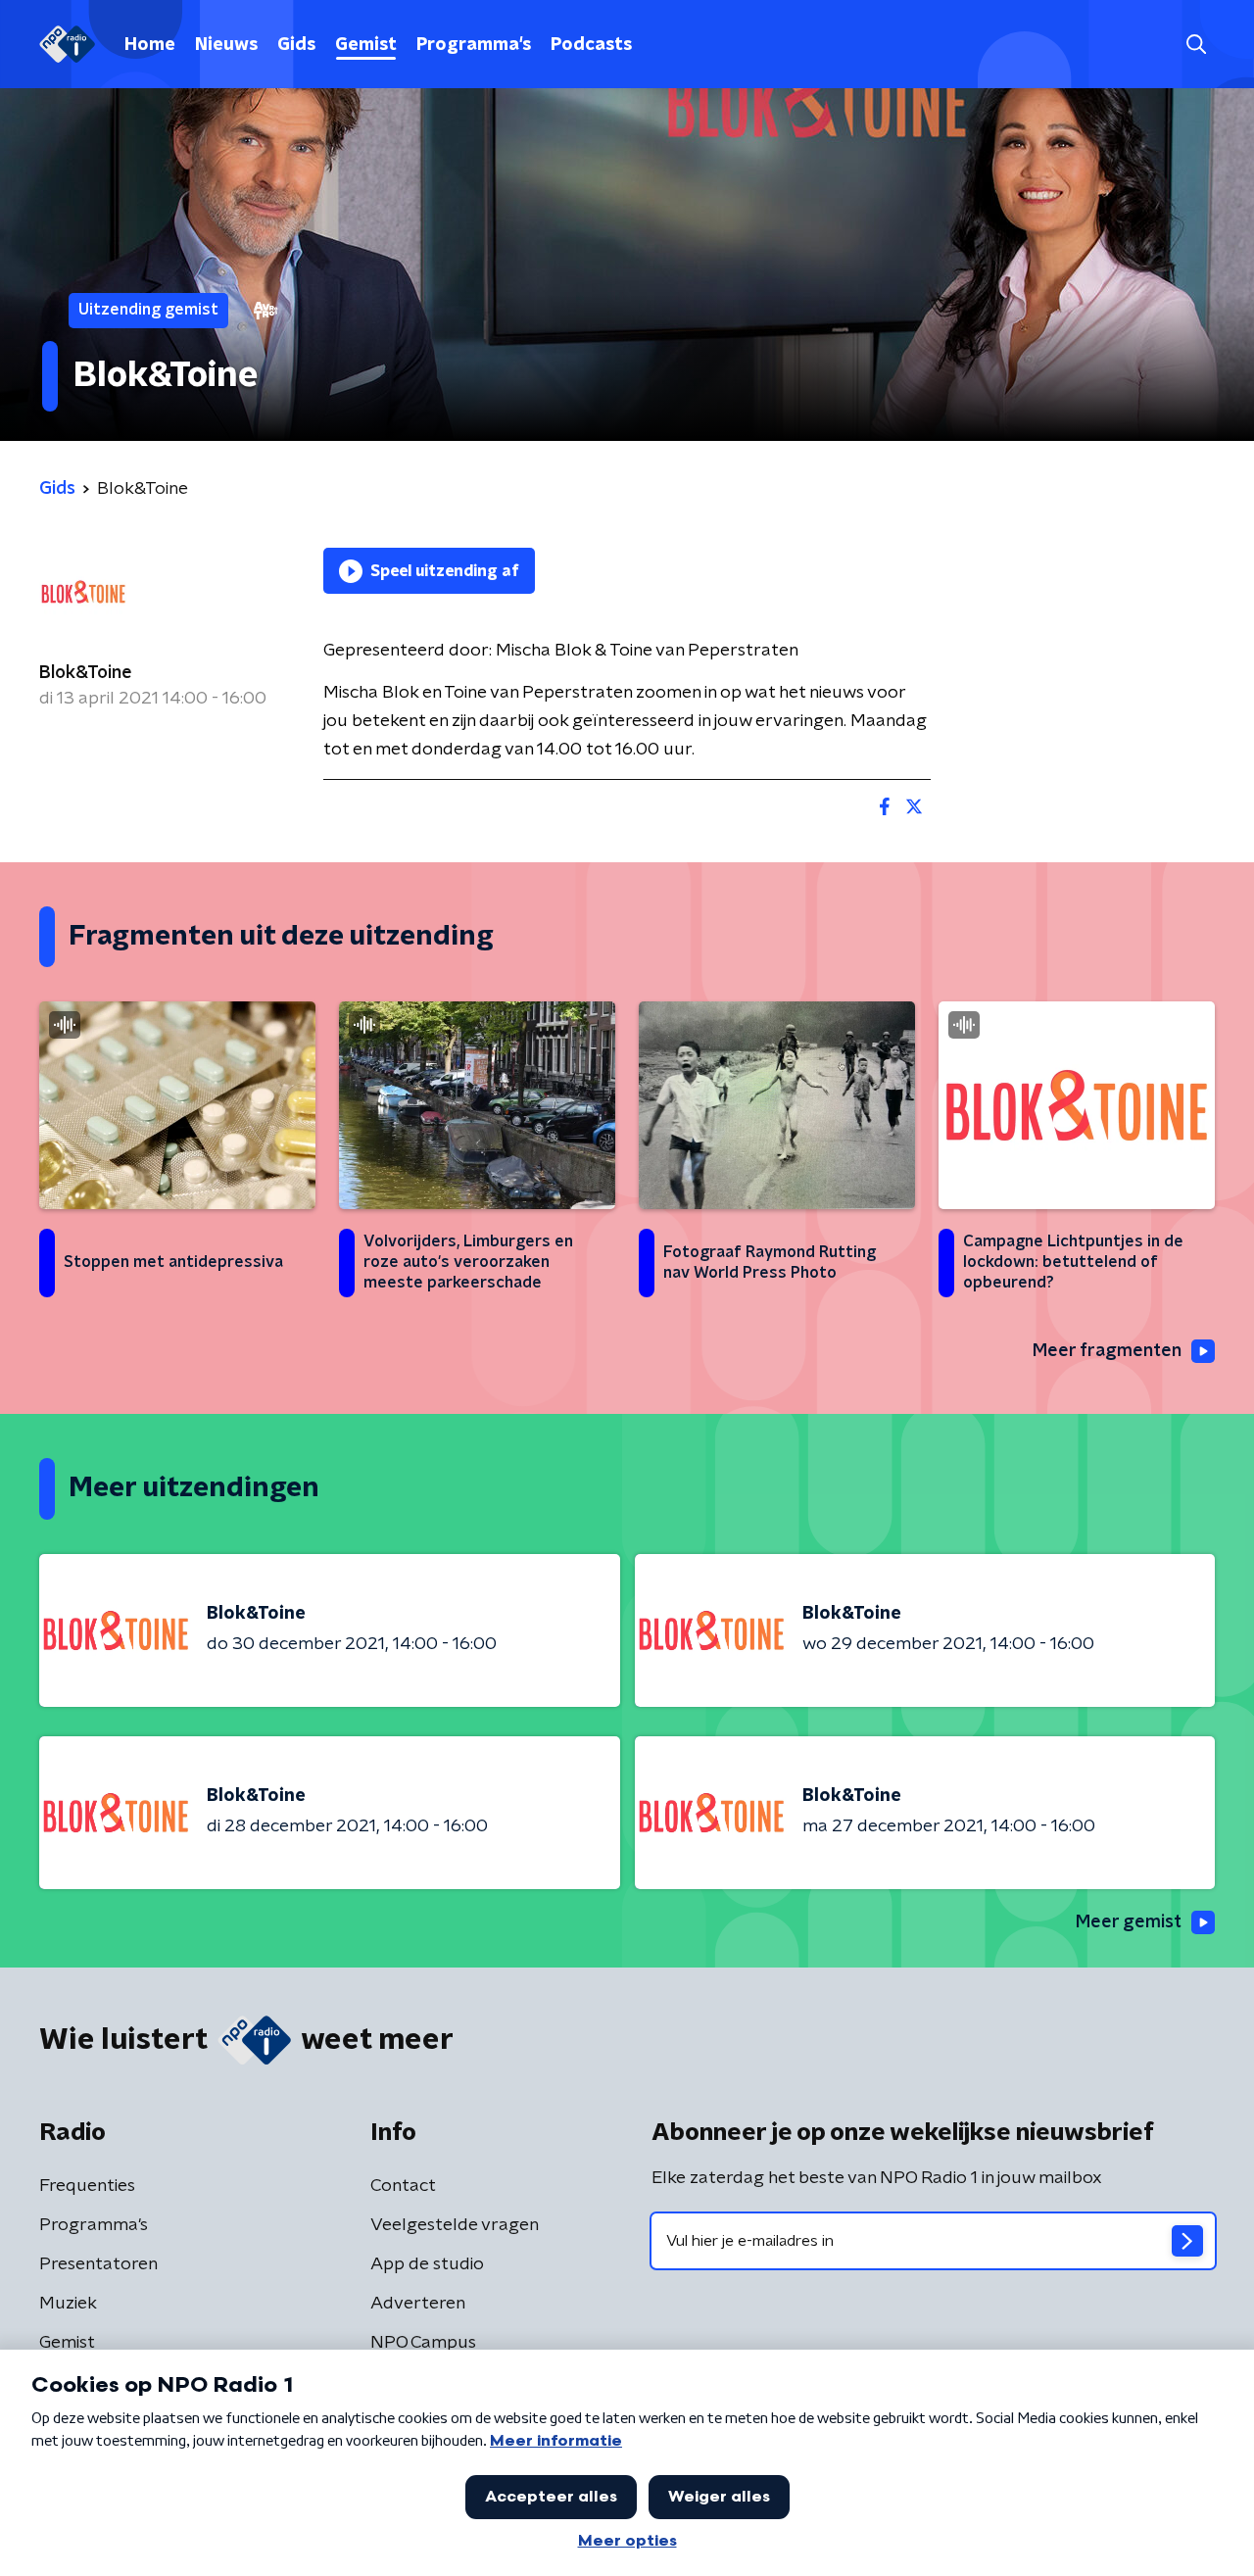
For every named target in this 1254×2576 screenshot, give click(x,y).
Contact (403, 2186)
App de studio (427, 2264)
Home (150, 45)
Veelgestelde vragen (455, 2225)
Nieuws (226, 45)
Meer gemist (1129, 1922)
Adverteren (418, 2304)
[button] (1196, 45)
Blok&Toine (86, 673)
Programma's (474, 45)
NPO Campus (423, 2343)
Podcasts (591, 45)
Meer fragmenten (1107, 1351)
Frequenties (87, 2186)
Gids (296, 45)
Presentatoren (98, 2264)
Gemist (366, 45)
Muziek (68, 2304)
